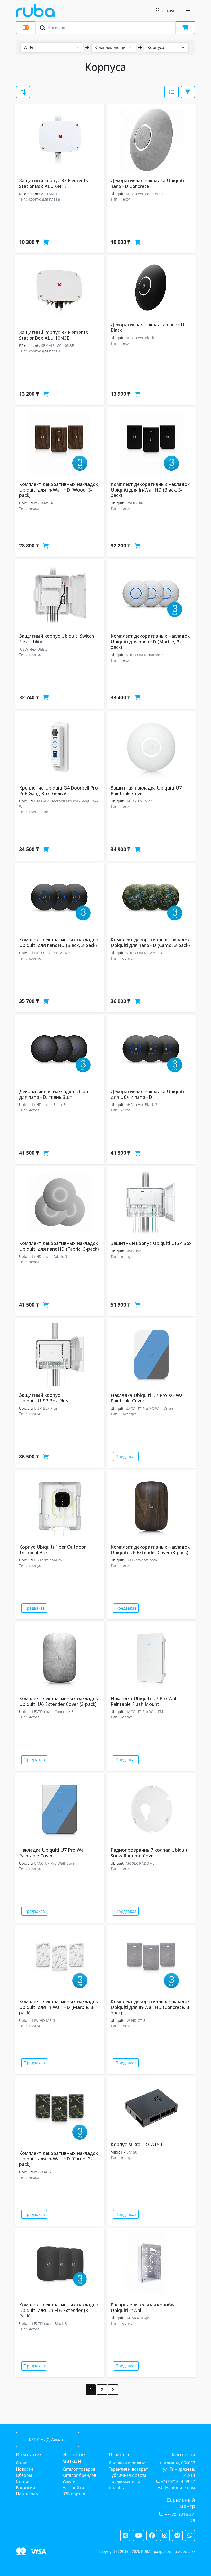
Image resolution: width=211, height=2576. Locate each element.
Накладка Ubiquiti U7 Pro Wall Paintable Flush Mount (144, 1701)
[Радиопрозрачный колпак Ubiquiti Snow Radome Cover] (151, 1809)
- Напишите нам (178, 2488)
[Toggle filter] (171, 92)
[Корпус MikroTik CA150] (151, 2108)
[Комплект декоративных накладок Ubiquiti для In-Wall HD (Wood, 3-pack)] (60, 443)
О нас (21, 2463)
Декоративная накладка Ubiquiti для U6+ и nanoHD (147, 1094)
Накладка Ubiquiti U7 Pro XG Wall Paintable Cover (148, 1398)
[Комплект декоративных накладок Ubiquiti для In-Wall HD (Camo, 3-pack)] (60, 2112)
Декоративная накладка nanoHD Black (147, 327)
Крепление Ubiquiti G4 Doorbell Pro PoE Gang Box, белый (58, 791)
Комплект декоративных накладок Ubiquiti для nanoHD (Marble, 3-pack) (150, 641)
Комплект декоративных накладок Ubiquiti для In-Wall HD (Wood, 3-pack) (59, 490)
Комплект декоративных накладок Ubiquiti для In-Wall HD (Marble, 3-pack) (59, 2007)
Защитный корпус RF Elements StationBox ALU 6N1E (54, 183)
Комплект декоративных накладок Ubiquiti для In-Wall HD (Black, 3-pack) (150, 490)
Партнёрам (27, 2494)
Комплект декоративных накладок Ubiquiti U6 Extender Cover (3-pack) (150, 1550)
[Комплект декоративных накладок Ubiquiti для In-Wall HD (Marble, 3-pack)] (60, 1961)
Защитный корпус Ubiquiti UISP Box (151, 1243)
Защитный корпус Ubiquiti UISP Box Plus (44, 1398)
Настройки (73, 2488)
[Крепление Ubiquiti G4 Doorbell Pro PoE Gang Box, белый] (60, 747)
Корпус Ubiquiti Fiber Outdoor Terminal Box (52, 1550)
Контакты (183, 2454)
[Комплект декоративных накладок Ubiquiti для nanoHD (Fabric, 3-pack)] (60, 1202)
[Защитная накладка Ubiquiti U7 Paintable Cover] (151, 747)
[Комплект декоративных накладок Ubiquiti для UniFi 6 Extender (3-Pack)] (60, 2264)
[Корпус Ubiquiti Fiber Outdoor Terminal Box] (60, 1506)
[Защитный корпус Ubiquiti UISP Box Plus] (60, 1354)
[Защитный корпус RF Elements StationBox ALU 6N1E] (60, 140)
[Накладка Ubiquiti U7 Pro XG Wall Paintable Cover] (151, 1354)
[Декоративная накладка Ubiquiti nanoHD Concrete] (151, 140)
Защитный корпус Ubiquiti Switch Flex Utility (56, 639)
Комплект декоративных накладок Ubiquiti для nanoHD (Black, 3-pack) (59, 942)
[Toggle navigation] (188, 11)
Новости (24, 2469)
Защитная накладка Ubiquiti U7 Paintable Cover (146, 791)
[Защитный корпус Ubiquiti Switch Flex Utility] (60, 595)
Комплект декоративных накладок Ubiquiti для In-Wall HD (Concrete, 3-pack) (151, 2007)
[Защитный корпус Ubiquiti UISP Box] (151, 1202)
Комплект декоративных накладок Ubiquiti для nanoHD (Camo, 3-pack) (150, 942)
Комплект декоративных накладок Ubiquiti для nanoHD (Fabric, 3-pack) (59, 1246)
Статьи (23, 2481)
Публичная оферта (128, 2475)
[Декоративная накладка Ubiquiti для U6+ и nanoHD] (151, 1051)
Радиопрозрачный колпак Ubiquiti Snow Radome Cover (150, 1853)
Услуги (69, 2481)
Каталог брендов (79, 2475)
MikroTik (118, 2152)
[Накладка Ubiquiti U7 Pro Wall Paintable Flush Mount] (151, 1658)
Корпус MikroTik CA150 (136, 2144)
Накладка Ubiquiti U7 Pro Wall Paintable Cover (52, 1853)
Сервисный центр (181, 2503)
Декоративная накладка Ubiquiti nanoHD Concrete (147, 183)
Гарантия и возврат (128, 2469)
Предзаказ (126, 1457)
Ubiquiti (118, 194)
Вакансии (25, 2488)
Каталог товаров (79, 2469)
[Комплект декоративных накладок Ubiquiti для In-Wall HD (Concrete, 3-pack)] (151, 1961)
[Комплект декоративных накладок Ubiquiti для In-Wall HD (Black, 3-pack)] (151, 443)
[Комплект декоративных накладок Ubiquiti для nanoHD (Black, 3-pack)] (60, 899)
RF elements (30, 194)
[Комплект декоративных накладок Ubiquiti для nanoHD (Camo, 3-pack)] (151, 899)
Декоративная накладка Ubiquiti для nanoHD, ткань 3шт (56, 1094)
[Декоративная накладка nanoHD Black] (151, 288)
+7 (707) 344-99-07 (178, 2482)
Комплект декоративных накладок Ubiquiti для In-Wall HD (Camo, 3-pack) (59, 2159)
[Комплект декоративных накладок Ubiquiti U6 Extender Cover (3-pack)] (151, 1506)
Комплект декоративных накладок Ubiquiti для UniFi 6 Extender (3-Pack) (59, 2310)
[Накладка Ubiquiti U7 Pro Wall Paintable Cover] (60, 1809)
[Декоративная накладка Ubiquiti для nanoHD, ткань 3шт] (60, 1051)
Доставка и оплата (127, 2463)
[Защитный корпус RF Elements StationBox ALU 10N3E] (60, 292)
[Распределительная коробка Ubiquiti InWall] (151, 2264)
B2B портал (74, 2494)
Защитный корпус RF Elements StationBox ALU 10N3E (54, 335)
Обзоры (24, 2475)
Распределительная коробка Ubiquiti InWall (143, 2307)
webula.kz (186, 2551)
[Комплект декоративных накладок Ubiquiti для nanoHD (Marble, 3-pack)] (151, 595)
